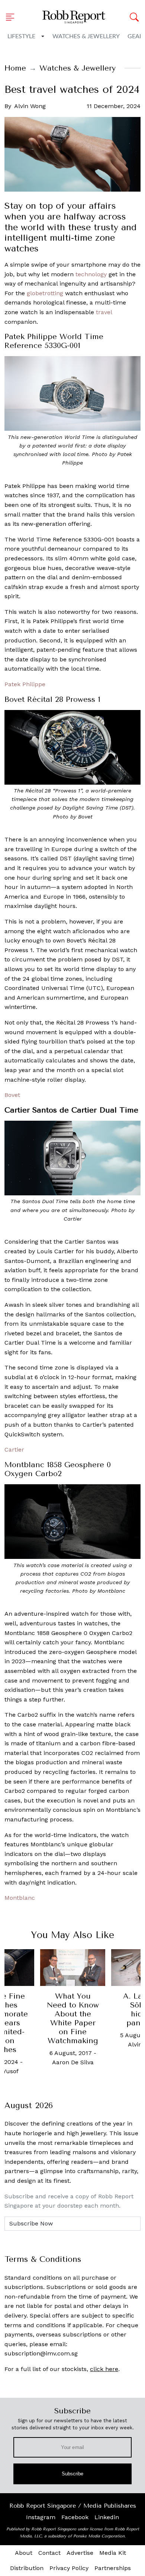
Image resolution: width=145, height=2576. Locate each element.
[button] (12, 17)
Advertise (80, 2553)
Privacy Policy (69, 2568)
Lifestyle (21, 36)
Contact (49, 2553)
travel (104, 312)
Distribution (27, 2568)
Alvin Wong (30, 106)
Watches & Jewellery (86, 36)
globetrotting (45, 293)
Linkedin (107, 2517)
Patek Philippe (25, 684)
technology (91, 274)
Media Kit (113, 2553)
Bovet (12, 1095)
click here (104, 2369)
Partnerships (113, 2568)
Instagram (41, 2517)
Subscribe (73, 2474)
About (24, 2553)
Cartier (14, 1450)
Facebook (75, 2517)
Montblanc (20, 1898)
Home (15, 68)
